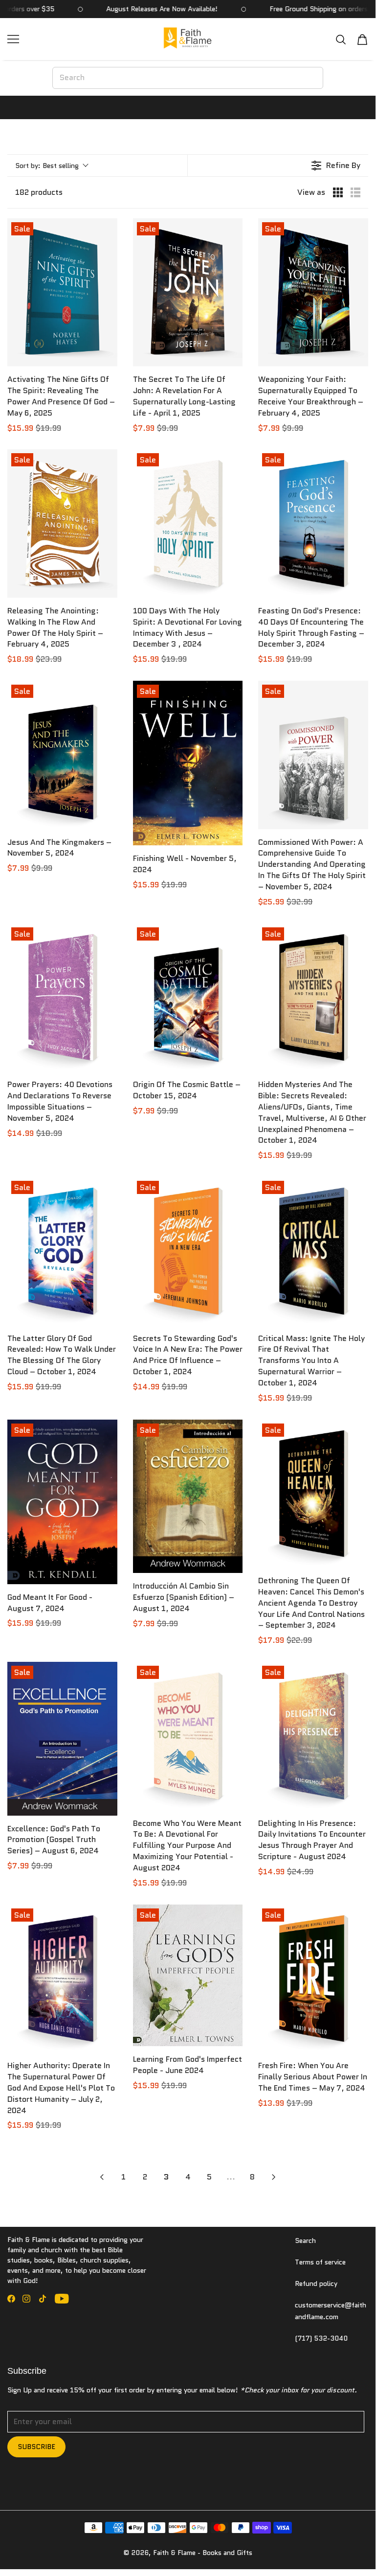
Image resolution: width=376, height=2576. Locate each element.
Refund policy (316, 2283)
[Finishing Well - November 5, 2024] (188, 763)
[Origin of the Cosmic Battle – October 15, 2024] (188, 997)
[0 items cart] (362, 40)
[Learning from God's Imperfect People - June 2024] (188, 1976)
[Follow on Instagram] (26, 2299)
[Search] (341, 39)
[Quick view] (108, 356)
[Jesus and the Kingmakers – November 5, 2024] (62, 755)
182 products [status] (39, 192)
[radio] (338, 192)
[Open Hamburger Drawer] (13, 39)
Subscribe (36, 2447)
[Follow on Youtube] (62, 2299)
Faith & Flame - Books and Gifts (203, 2553)
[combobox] (188, 78)
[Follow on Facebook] (11, 2299)
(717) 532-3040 (321, 2338)
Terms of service (320, 2262)
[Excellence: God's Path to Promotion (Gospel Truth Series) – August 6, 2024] (62, 1738)
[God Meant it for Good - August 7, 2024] (62, 1502)
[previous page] (102, 2177)
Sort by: (47, 166)
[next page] (274, 2177)
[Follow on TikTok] (43, 2299)
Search (305, 2241)
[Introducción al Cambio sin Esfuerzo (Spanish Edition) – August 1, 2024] (188, 1497)
